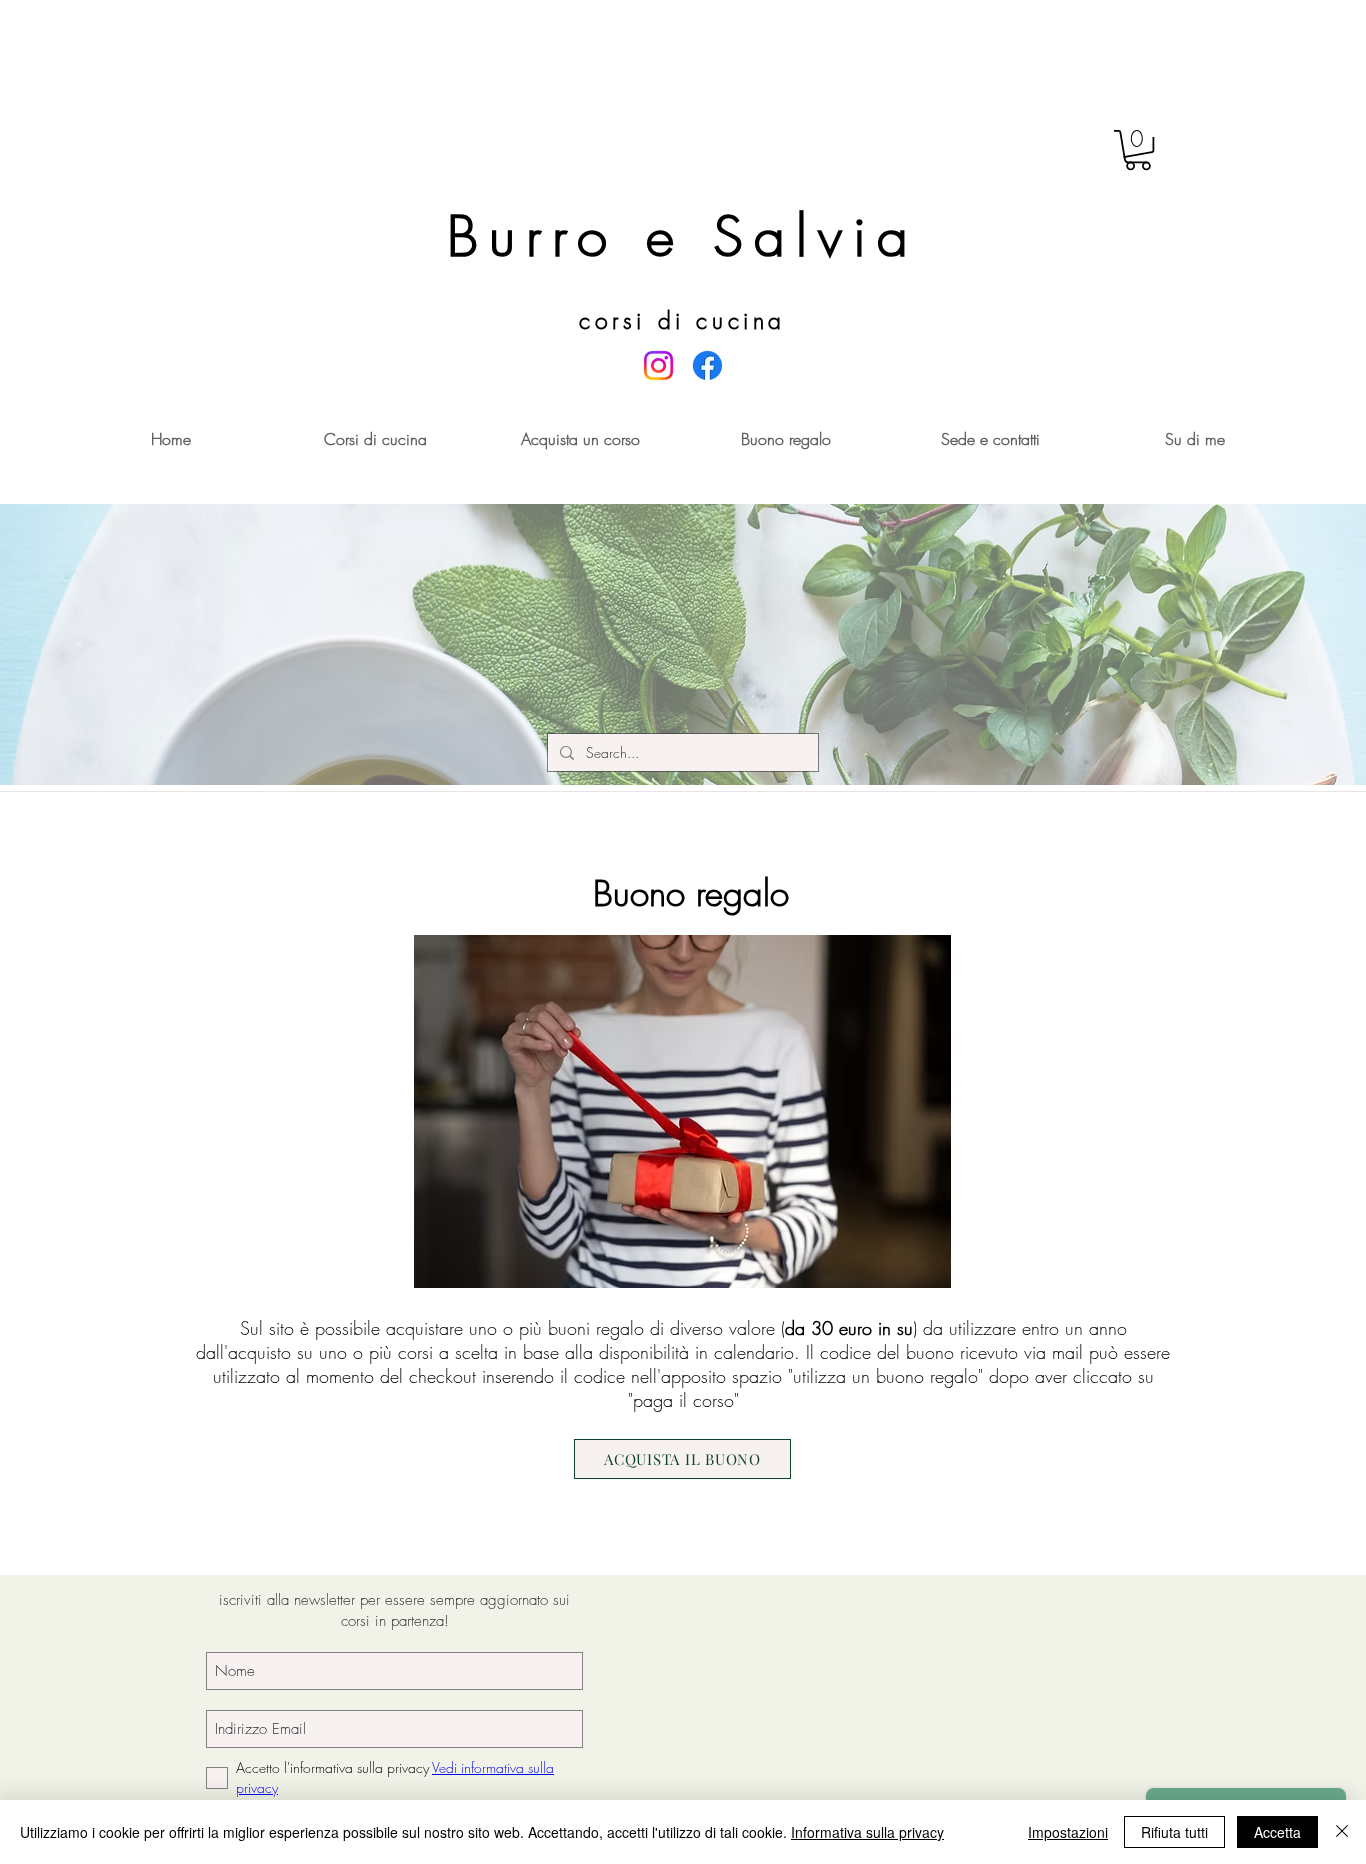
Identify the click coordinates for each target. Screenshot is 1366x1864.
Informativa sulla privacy (867, 1832)
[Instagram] (658, 365)
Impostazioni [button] (1068, 1832)
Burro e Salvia (683, 236)
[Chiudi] (1342, 1832)
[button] (1138, 150)
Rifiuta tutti (1174, 1832)
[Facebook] (707, 365)
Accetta (1277, 1832)
